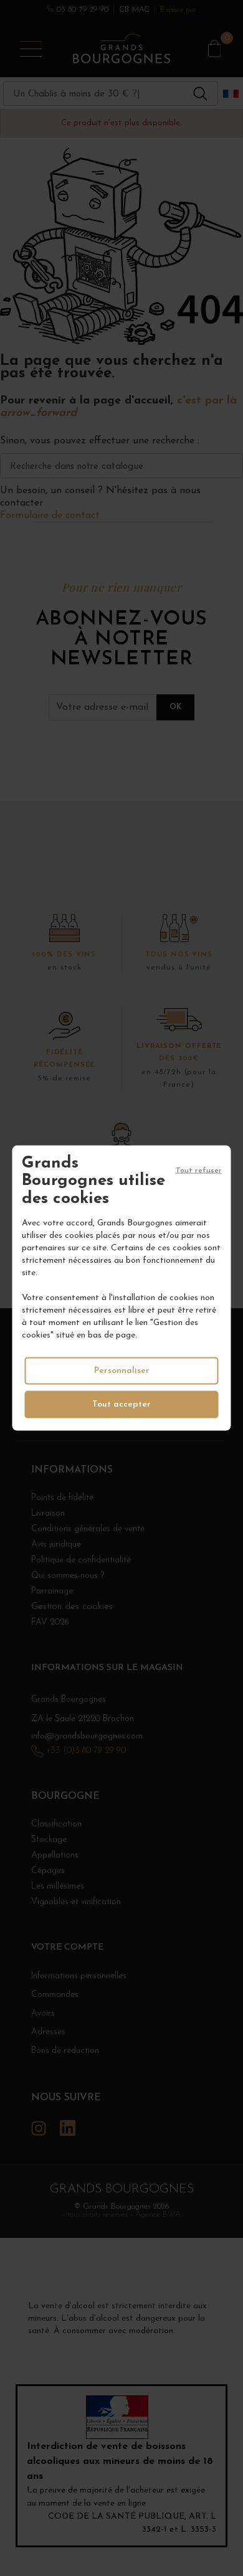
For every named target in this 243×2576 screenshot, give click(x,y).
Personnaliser (122, 1371)
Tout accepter (121, 1404)
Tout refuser (199, 1170)
